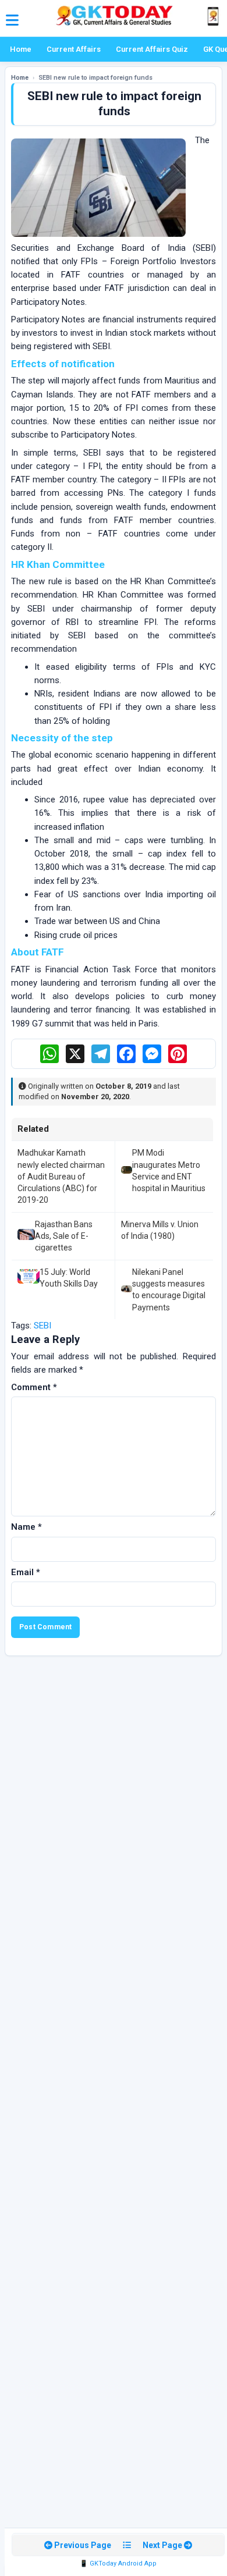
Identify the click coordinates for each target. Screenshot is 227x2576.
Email (26, 1572)
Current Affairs (74, 49)
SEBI (42, 1326)
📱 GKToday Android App (118, 2563)
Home (21, 49)
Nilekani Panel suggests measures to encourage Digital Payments (169, 1290)
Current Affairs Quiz (152, 49)
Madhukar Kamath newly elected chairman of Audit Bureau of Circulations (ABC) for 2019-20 (61, 1176)
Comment (34, 1387)
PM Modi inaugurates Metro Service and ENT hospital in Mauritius (169, 1170)
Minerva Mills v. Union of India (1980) (160, 1230)
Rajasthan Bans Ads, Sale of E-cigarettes (64, 1236)
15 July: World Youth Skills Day (69, 1278)
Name (26, 1527)
